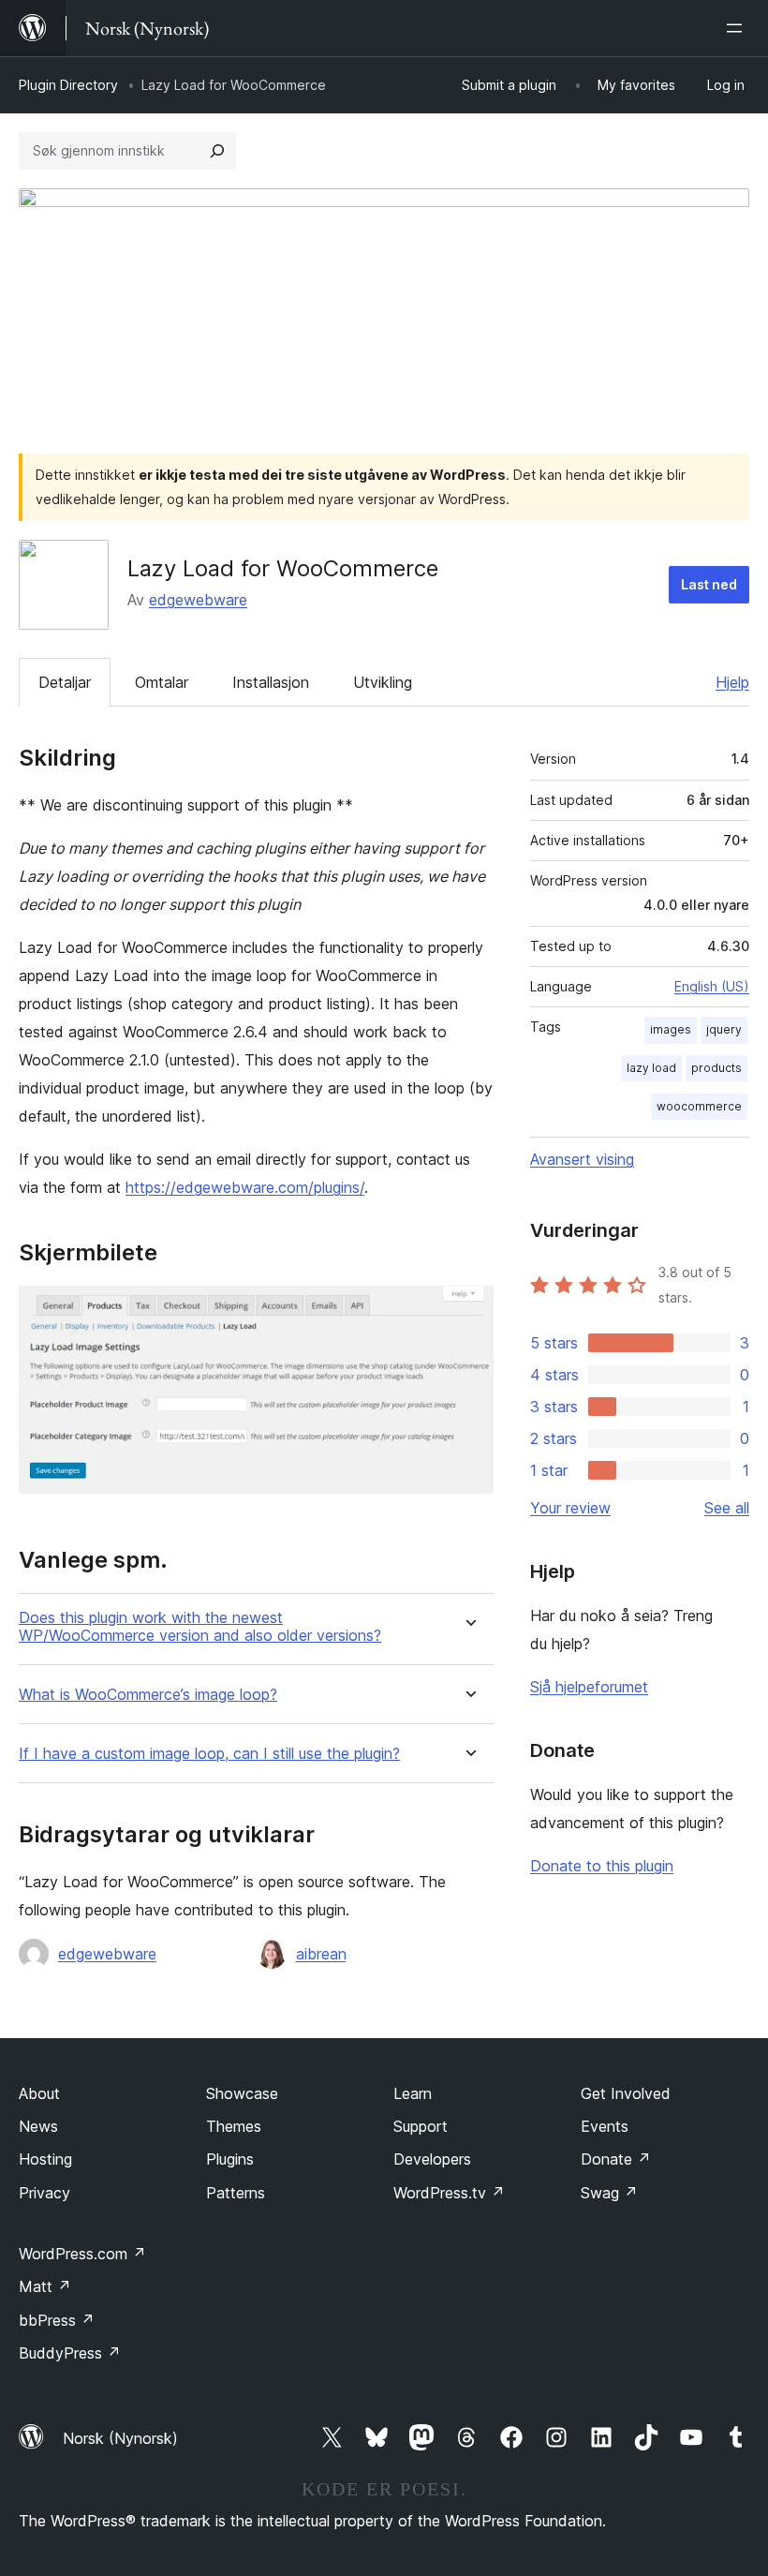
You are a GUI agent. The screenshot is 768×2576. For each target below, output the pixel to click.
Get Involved (626, 2093)
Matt (45, 2286)
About (39, 2093)
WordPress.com (82, 2254)
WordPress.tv (449, 2193)
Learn (413, 2093)
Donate (616, 2159)
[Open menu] (738, 28)
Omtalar (162, 682)
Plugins (230, 2159)
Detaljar (65, 682)
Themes (234, 2126)
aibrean (321, 1954)
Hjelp (732, 682)
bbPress (57, 2320)
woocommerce (699, 1106)
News (38, 2126)
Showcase (242, 2093)
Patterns (236, 2193)
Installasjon (271, 682)
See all (727, 1508)
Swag (609, 2193)
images (671, 1029)
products (716, 1068)
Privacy (44, 2193)
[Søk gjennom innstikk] (217, 151)
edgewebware (198, 600)
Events (605, 2126)
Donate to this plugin (602, 1866)
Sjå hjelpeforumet (589, 1687)
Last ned (709, 584)
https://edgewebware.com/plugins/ (245, 1187)
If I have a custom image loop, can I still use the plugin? (209, 1754)
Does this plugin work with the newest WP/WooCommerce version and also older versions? (200, 1627)
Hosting (45, 2159)
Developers (432, 2159)
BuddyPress (70, 2353)
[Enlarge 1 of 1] (468, 1311)
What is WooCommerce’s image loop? (148, 1695)
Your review (570, 1508)
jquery (724, 1029)
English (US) (712, 986)
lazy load (651, 1068)
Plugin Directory (68, 85)
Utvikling (383, 682)
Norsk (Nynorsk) (120, 2438)
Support (421, 2126)
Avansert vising (582, 1159)
